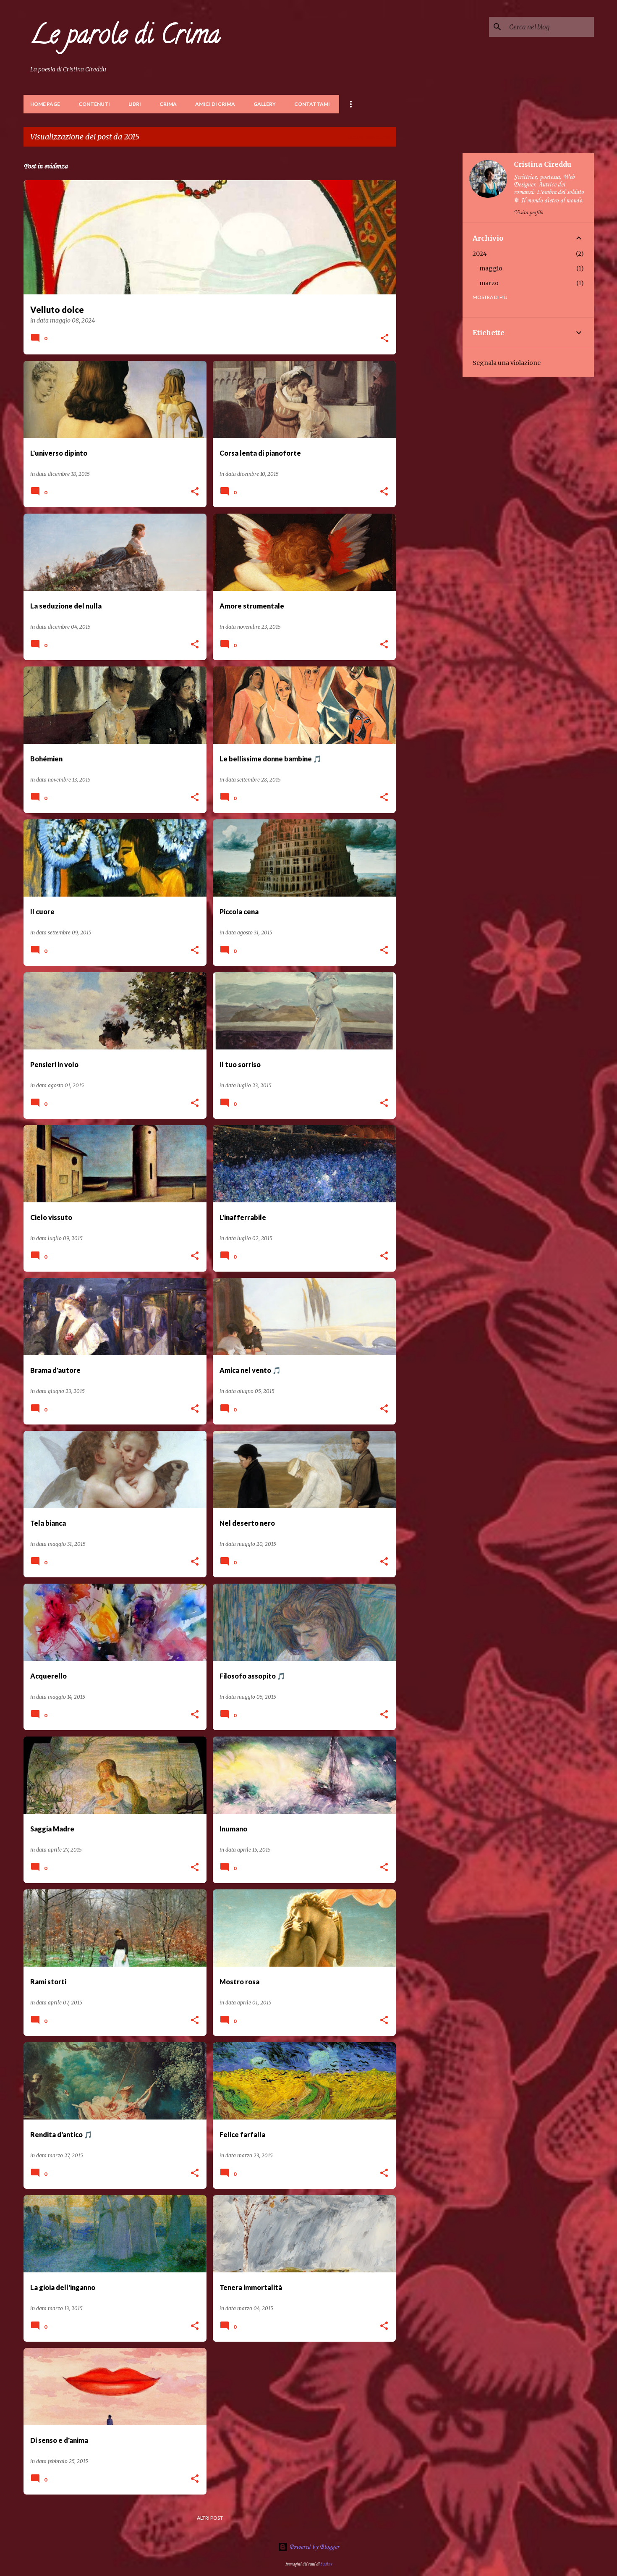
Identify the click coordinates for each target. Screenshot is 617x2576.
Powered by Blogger (314, 2547)
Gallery (265, 104)
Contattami (312, 104)
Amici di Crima (215, 104)
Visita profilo (528, 213)
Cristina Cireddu (542, 164)
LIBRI (135, 104)
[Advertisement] (429, 279)
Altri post (210, 2518)
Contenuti (94, 104)
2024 (480, 254)
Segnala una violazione (507, 363)
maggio (491, 268)
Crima (168, 104)
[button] (384, 339)
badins (326, 2564)
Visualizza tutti (369, 138)
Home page (45, 104)
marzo (489, 283)
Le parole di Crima (125, 37)
